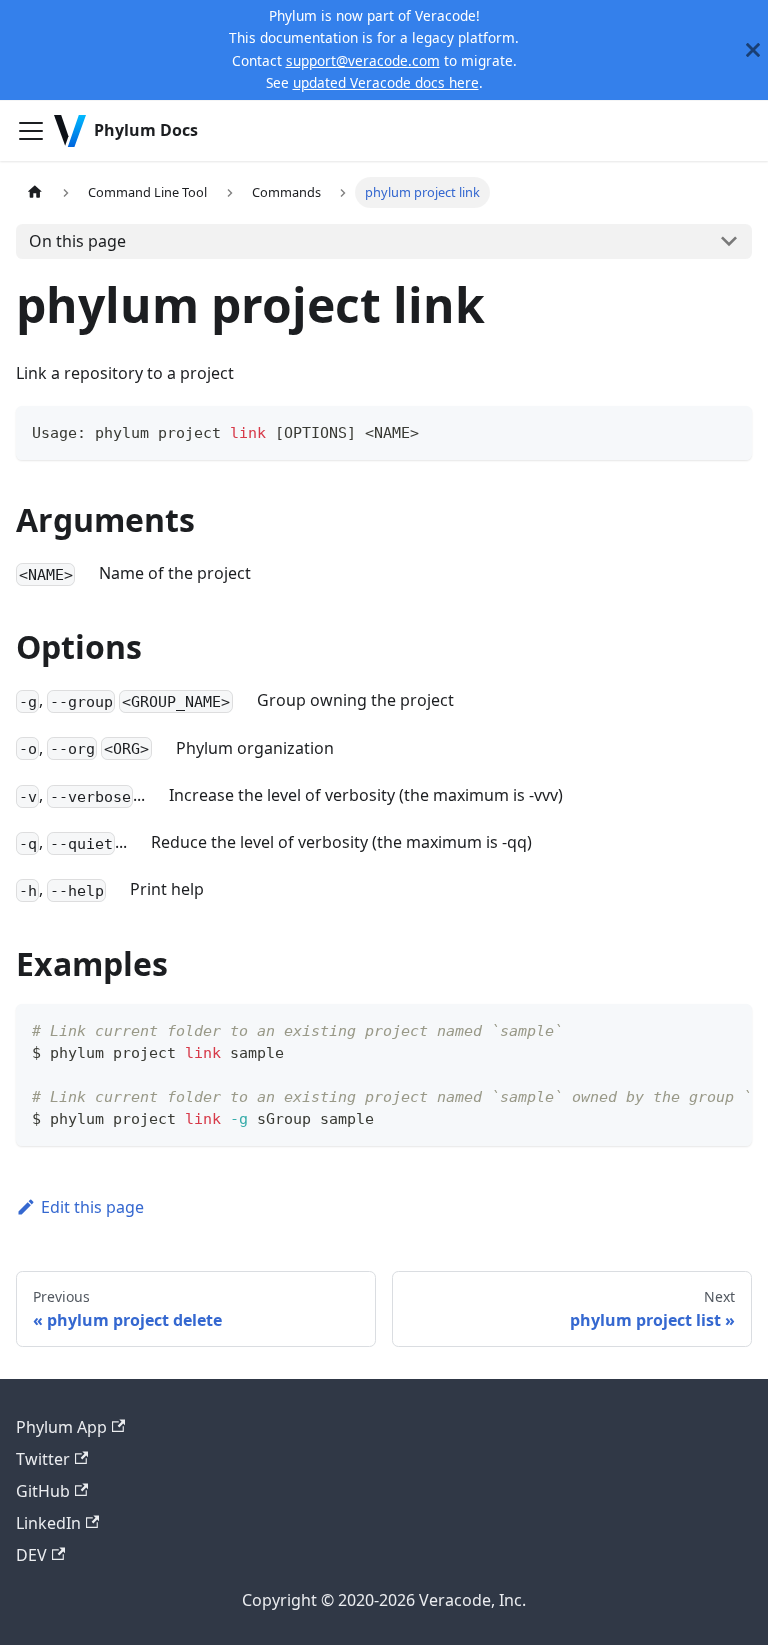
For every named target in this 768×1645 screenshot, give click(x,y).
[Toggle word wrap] (691, 1029)
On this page (77, 241)
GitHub (43, 1491)
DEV (31, 1555)
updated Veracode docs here (386, 82)
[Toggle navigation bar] (31, 131)
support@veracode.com (363, 60)
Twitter (43, 1459)
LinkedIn (48, 1523)
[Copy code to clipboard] (727, 430)
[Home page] (35, 192)
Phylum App (61, 1427)
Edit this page (92, 1207)
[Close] (753, 50)
